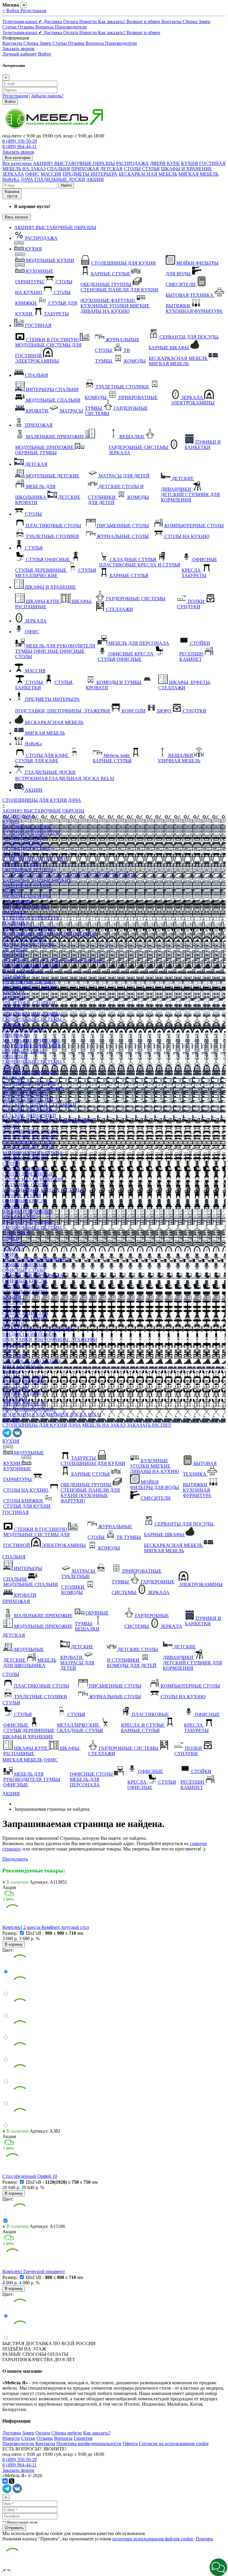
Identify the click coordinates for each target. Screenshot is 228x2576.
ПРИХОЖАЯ (85, 169)
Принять (204, 2539)
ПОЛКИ (11, 1238)
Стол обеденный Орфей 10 (30, 2176)
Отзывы (27, 27)
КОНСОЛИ (14, 1345)
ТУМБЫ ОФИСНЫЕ (24, 1265)
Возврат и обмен (144, 22)
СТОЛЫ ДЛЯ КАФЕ (24, 1377)
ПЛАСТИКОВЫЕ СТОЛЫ (30, 1131)
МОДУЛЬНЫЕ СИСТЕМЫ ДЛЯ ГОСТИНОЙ (50, 934)
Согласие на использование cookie (174, 2444)
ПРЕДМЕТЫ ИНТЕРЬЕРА (90, 174)
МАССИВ (51, 174)
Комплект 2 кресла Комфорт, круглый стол (46, 1927)
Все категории (17, 163)
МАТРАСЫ (14, 998)
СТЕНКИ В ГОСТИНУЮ (29, 928)
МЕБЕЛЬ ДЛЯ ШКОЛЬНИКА (33, 1089)
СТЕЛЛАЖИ (16, 1233)
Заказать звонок (18, 49)
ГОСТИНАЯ (212, 163)
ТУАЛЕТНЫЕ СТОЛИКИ (29, 1003)
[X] (12, 2481)
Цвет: (8, 1950)
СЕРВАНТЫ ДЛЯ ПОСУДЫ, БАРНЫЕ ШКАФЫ (53, 960)
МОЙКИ (11, 891)
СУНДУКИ (14, 1243)
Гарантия (83, 2438)
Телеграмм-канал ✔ (23, 22)
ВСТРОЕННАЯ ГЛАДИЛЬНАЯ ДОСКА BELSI (52, 1414)
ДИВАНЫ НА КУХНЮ (27, 886)
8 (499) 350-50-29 (20, 141)
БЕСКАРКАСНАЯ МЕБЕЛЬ (148, 174)
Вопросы (45, 27)
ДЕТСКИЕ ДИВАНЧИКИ (29, 1115)
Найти (66, 185)
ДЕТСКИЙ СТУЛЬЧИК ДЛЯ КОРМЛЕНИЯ (48, 1121)
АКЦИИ (95, 179)
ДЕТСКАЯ (111, 169)
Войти (13, 11)
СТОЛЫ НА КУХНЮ (25, 838)
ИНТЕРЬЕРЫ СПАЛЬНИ (29, 982)
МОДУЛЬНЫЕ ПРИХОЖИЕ (32, 1046)
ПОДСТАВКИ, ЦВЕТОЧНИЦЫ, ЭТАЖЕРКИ (50, 1340)
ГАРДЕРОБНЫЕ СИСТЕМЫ (32, 1019)
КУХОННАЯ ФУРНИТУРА (31, 918)
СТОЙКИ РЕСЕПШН (25, 1292)
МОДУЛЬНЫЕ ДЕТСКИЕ (29, 1083)
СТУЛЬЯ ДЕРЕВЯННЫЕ (28, 1174)
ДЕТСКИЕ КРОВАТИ (25, 1094)
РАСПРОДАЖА (132, 163)
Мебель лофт (15, 1388)
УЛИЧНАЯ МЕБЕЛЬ (24, 1404)
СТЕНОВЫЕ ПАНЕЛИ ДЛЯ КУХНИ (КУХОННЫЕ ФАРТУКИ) (69, 875)
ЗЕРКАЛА (13, 174)
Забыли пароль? (47, 96)
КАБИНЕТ (14, 1297)
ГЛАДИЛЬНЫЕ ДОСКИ (60, 179)
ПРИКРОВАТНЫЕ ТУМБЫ (31, 1014)
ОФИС (32, 174)
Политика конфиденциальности (89, 2444)
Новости (89, 22)
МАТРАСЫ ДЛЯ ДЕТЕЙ (28, 1099)
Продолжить (15, 1859)
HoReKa (11, 179)
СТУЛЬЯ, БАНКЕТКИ (25, 1313)
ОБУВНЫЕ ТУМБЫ (23, 1051)
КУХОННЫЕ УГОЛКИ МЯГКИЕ (37, 880)
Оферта (130, 2444)
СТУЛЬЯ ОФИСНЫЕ (24, 1169)
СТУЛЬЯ (151, 169)
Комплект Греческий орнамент (34, 2271)
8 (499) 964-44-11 (19, 146)
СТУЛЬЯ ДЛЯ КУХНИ (26, 848)
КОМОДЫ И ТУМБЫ (25, 1318)
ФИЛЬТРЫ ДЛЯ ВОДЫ (27, 896)
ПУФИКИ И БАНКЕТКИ (29, 1073)
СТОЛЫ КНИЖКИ (22, 843)
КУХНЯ (190, 163)
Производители (71, 27)
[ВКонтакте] (5, 2481)
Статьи (10, 27)
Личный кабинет (20, 54)
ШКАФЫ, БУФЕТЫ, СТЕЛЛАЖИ (38, 1329)
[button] (218, 2567)
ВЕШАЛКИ (15, 1057)
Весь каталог (17, 217)
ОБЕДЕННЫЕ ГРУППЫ (28, 870)
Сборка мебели (67, 2433)
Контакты (172, 22)
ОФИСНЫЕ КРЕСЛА (25, 1201)
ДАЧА (27, 179)
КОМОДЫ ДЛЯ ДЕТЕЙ (27, 1110)
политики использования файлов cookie (153, 2539)
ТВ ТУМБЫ (15, 950)
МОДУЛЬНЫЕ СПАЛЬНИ (30, 987)
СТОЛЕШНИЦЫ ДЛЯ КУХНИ (35, 800)
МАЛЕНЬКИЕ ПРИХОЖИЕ (32, 1041)
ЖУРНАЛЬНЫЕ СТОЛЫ (28, 944)
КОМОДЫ (13, 955)
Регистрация (33, 11)
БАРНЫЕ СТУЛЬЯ (22, 864)
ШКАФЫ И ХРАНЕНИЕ (186, 169)
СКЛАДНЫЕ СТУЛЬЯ (26, 1185)
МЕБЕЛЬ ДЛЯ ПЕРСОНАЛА (33, 1276)
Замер (205, 22)
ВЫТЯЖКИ (15, 912)
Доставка (53, 22)
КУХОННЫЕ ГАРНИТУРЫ (31, 832)
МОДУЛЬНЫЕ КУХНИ (27, 827)
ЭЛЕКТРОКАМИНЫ (24, 939)
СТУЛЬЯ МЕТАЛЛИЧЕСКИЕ (33, 1179)
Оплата (71, 22)
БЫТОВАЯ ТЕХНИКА (26, 907)
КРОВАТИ (14, 992)
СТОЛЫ (132, 169)
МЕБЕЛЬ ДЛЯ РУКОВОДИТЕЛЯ (37, 1260)
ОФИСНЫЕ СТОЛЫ (24, 1270)
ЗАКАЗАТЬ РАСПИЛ (149, 1425)
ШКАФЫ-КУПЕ (19, 1217)
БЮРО (9, 1350)
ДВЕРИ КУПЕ (165, 163)
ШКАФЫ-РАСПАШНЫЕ (28, 1222)
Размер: (11, 1933)
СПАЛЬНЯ (58, 169)
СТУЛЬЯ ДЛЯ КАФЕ (24, 1382)
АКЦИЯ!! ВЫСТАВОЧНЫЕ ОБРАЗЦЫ (74, 163)
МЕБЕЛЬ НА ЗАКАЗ (24, 169)
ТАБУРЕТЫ (15, 854)
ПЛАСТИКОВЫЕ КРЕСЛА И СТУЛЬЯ (43, 1190)
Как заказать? (112, 22)
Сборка (191, 22)
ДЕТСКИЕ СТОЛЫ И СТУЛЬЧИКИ (39, 1105)
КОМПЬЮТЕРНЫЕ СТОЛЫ (32, 1153)
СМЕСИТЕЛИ (17, 902)
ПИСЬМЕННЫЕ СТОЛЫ (28, 1142)
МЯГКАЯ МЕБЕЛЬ (198, 174)
